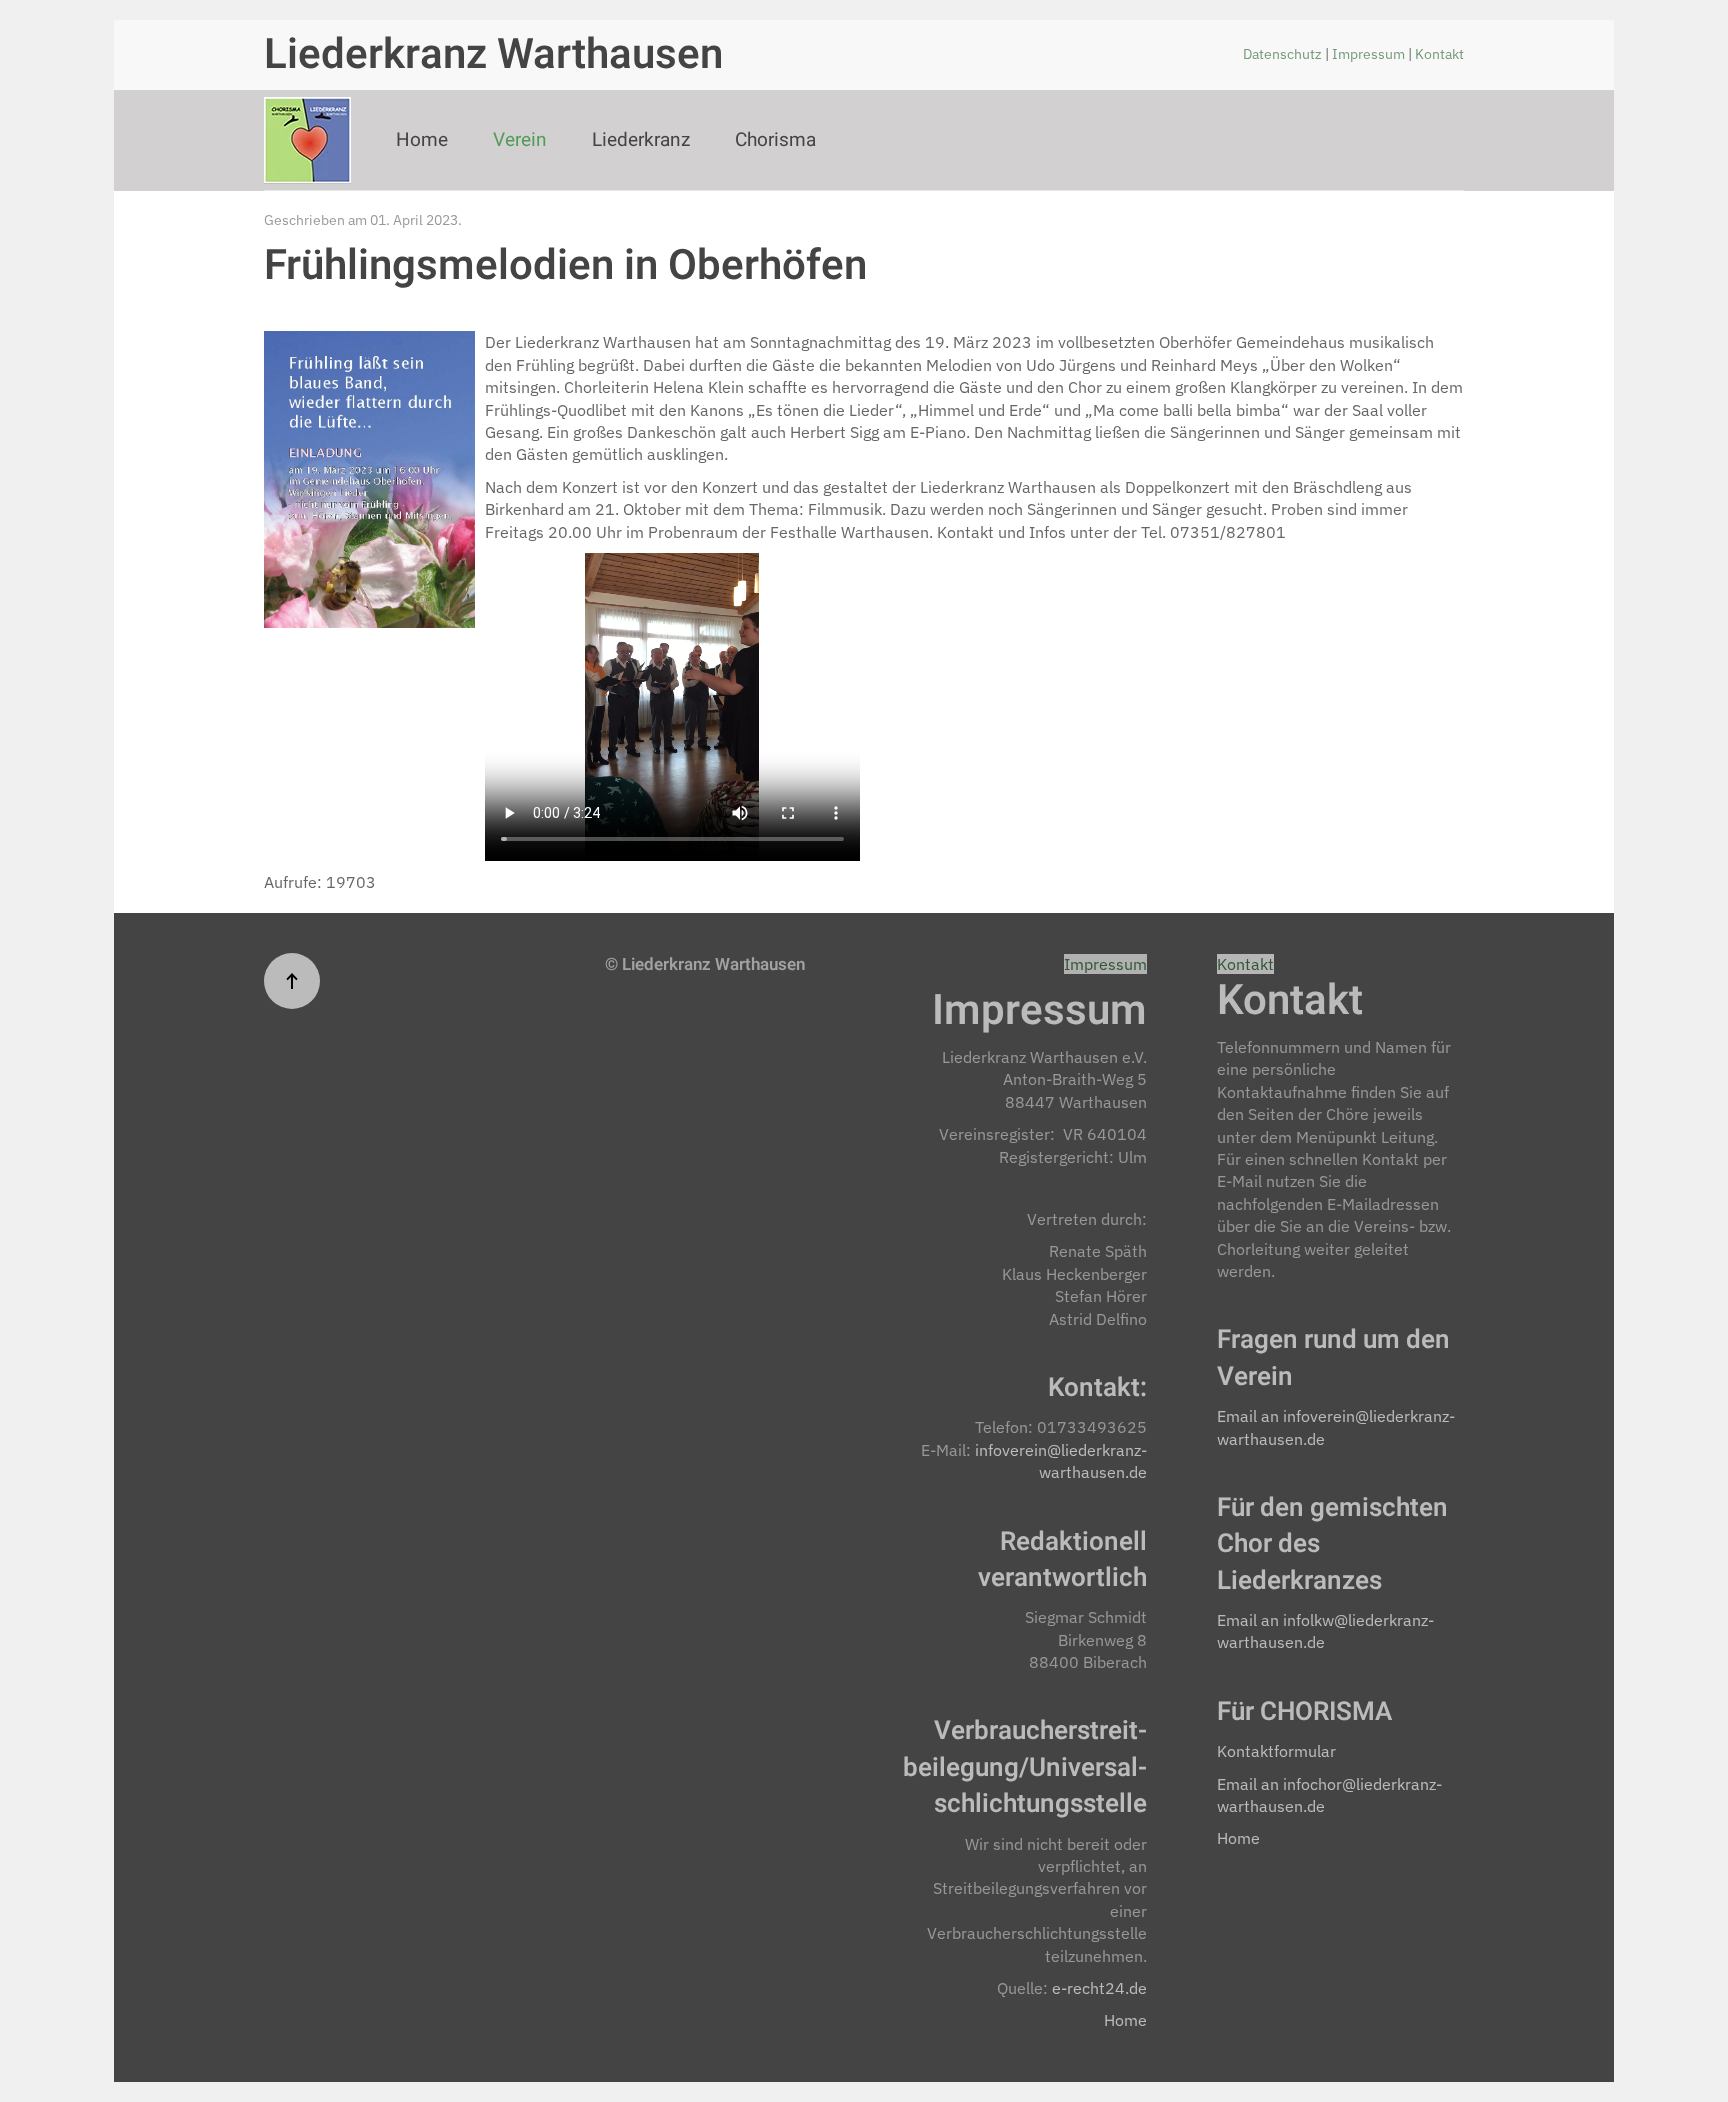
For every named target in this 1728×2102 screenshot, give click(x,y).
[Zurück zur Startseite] (307, 140)
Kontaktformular (1276, 1751)
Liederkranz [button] (641, 140)
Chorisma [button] (775, 140)
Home (422, 140)
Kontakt (1439, 54)
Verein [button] (520, 140)
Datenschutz (1284, 54)
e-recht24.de (1099, 1988)
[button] (292, 981)
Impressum (1370, 54)
